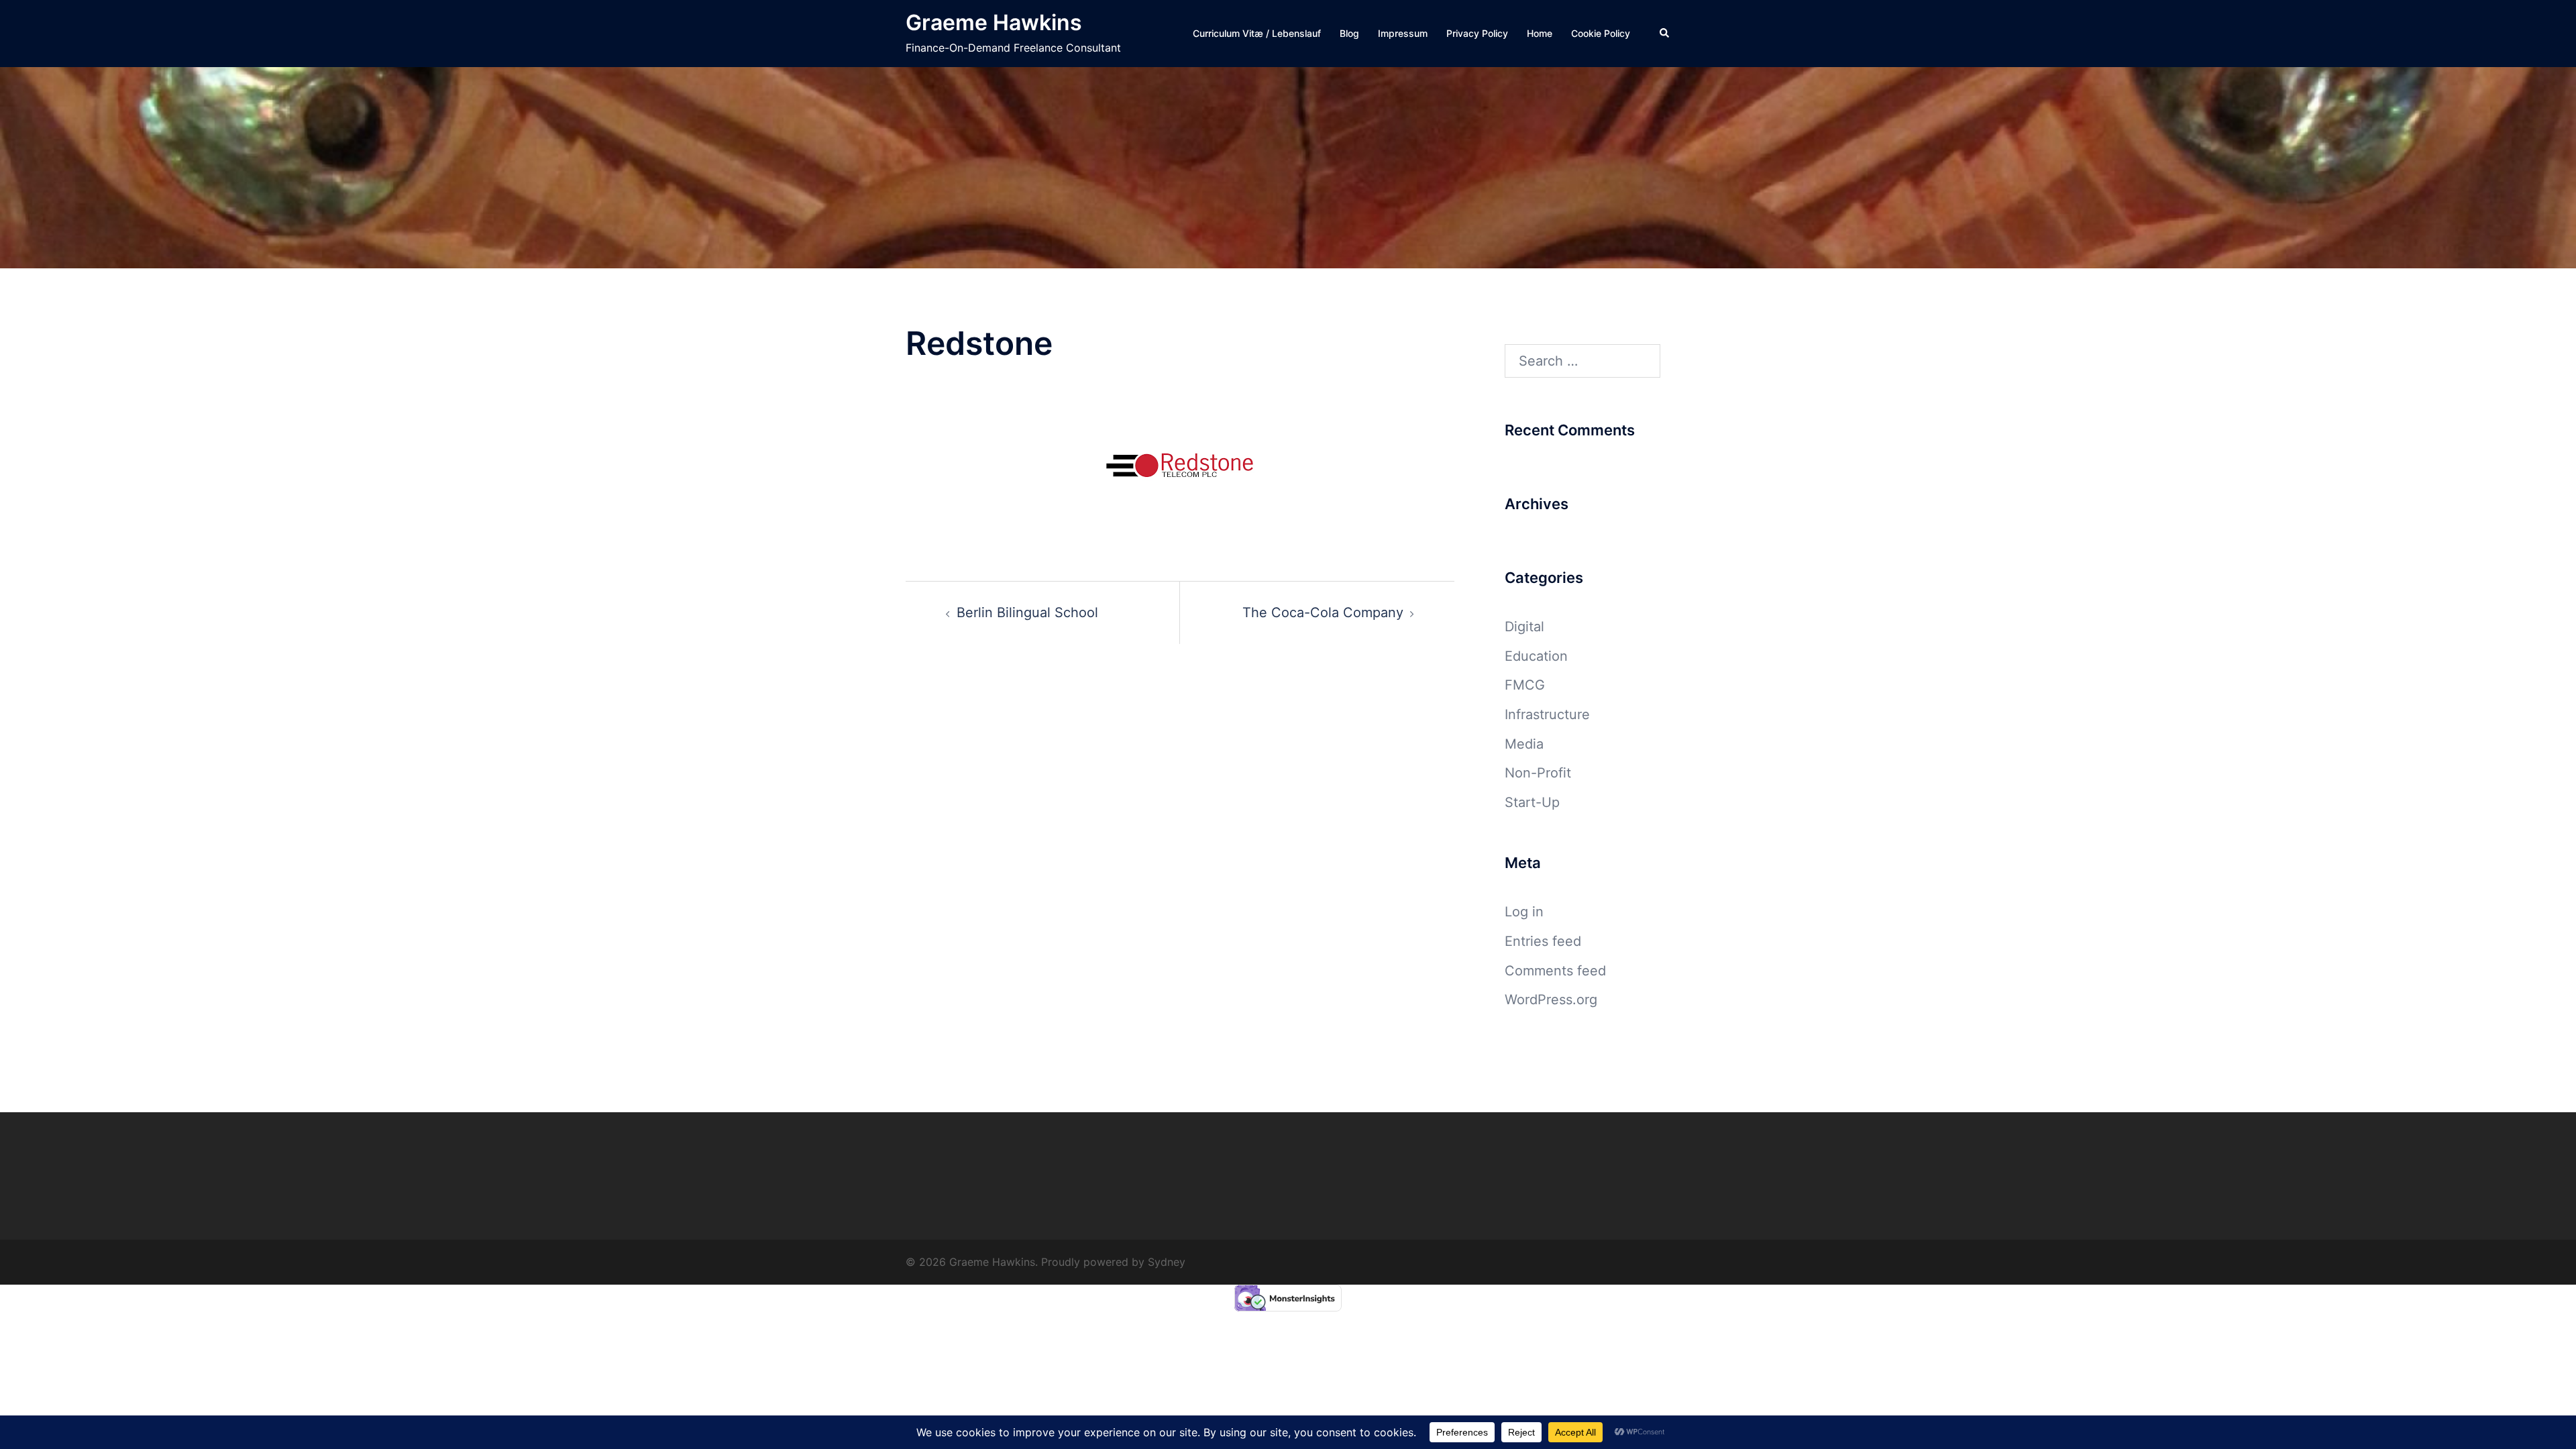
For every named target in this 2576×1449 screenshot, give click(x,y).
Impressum (1403, 33)
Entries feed (1543, 941)
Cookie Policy (1601, 33)
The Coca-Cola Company (1323, 612)
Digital (1524, 627)
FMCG (1525, 685)
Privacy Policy (1477, 33)
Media (1524, 744)
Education (1536, 656)
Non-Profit (1538, 773)
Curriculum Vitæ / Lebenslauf (1257, 33)
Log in (1524, 912)
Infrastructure (1547, 714)
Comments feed (1555, 971)
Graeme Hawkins (994, 22)
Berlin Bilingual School (1027, 612)
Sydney (1167, 1262)
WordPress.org (1551, 1000)
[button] (1665, 34)
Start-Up (1532, 802)
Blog (1349, 33)
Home (1540, 33)
